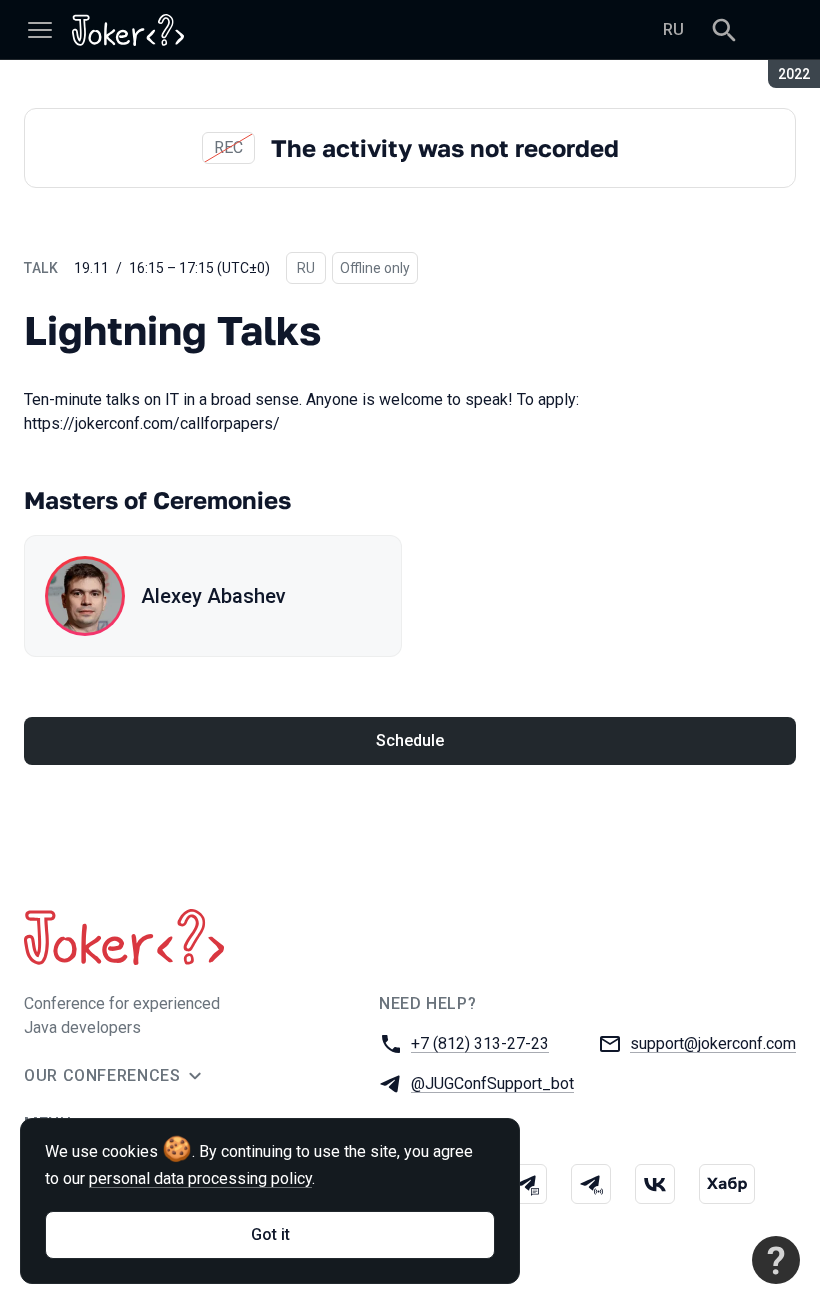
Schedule (410, 740)
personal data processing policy (200, 1178)
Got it (270, 1234)
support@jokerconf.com (713, 1043)
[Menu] (40, 30)
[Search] (724, 30)
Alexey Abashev (213, 596)
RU (673, 29)
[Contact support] (776, 1260)
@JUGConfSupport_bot (492, 1083)
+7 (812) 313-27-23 (480, 1043)
